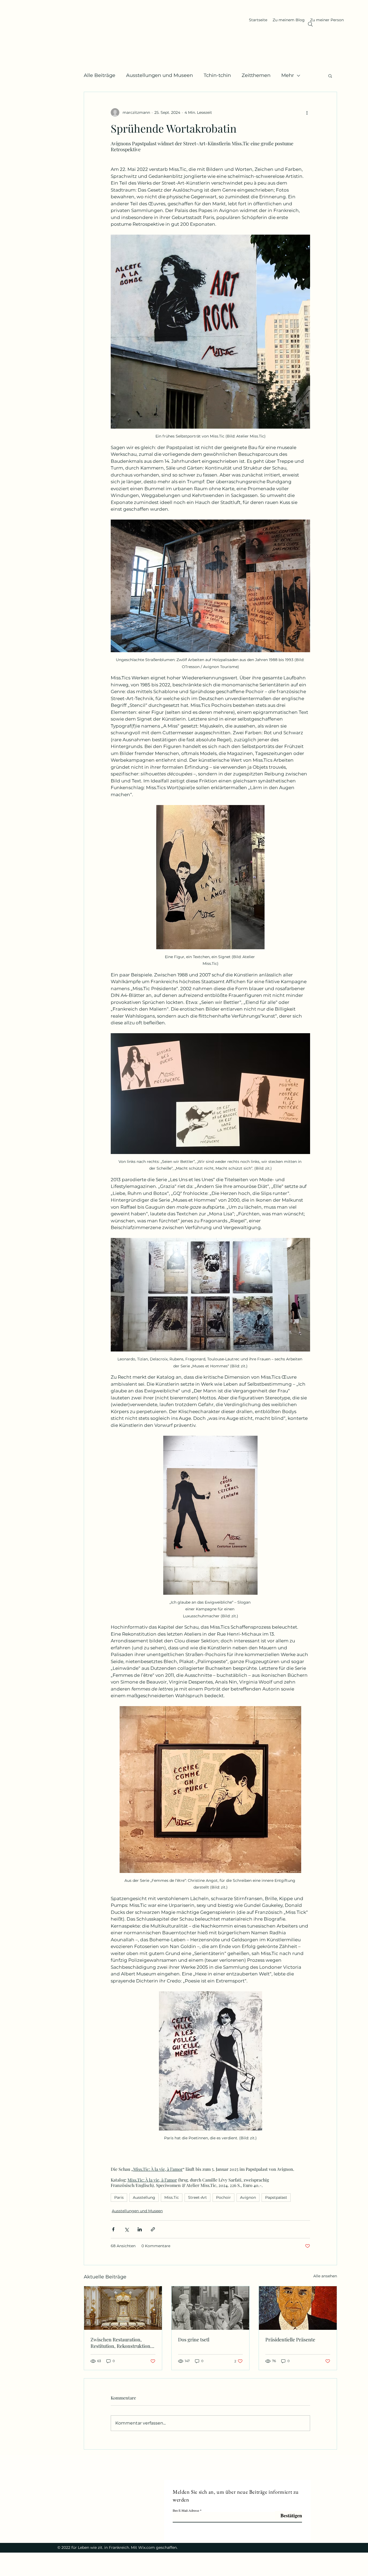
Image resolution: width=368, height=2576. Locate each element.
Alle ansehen (325, 2276)
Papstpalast (276, 2197)
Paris (119, 2197)
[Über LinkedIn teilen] (140, 2229)
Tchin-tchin (217, 75)
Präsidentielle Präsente (290, 2339)
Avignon (248, 2197)
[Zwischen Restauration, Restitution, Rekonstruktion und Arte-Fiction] (123, 2308)
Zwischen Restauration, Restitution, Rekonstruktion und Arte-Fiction (120, 2343)
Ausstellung (144, 2197)
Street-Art (197, 2197)
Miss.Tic (172, 2197)
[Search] (310, 24)
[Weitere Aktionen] (307, 112)
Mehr (288, 75)
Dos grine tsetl (194, 2339)
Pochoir (223, 2197)
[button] (330, 76)
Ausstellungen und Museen (159, 75)
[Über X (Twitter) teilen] (126, 2229)
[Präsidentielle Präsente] (298, 2308)
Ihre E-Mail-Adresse (186, 2510)
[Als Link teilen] (153, 2229)
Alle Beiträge (100, 75)
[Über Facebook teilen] (113, 2229)
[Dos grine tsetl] (211, 2308)
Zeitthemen (256, 75)
